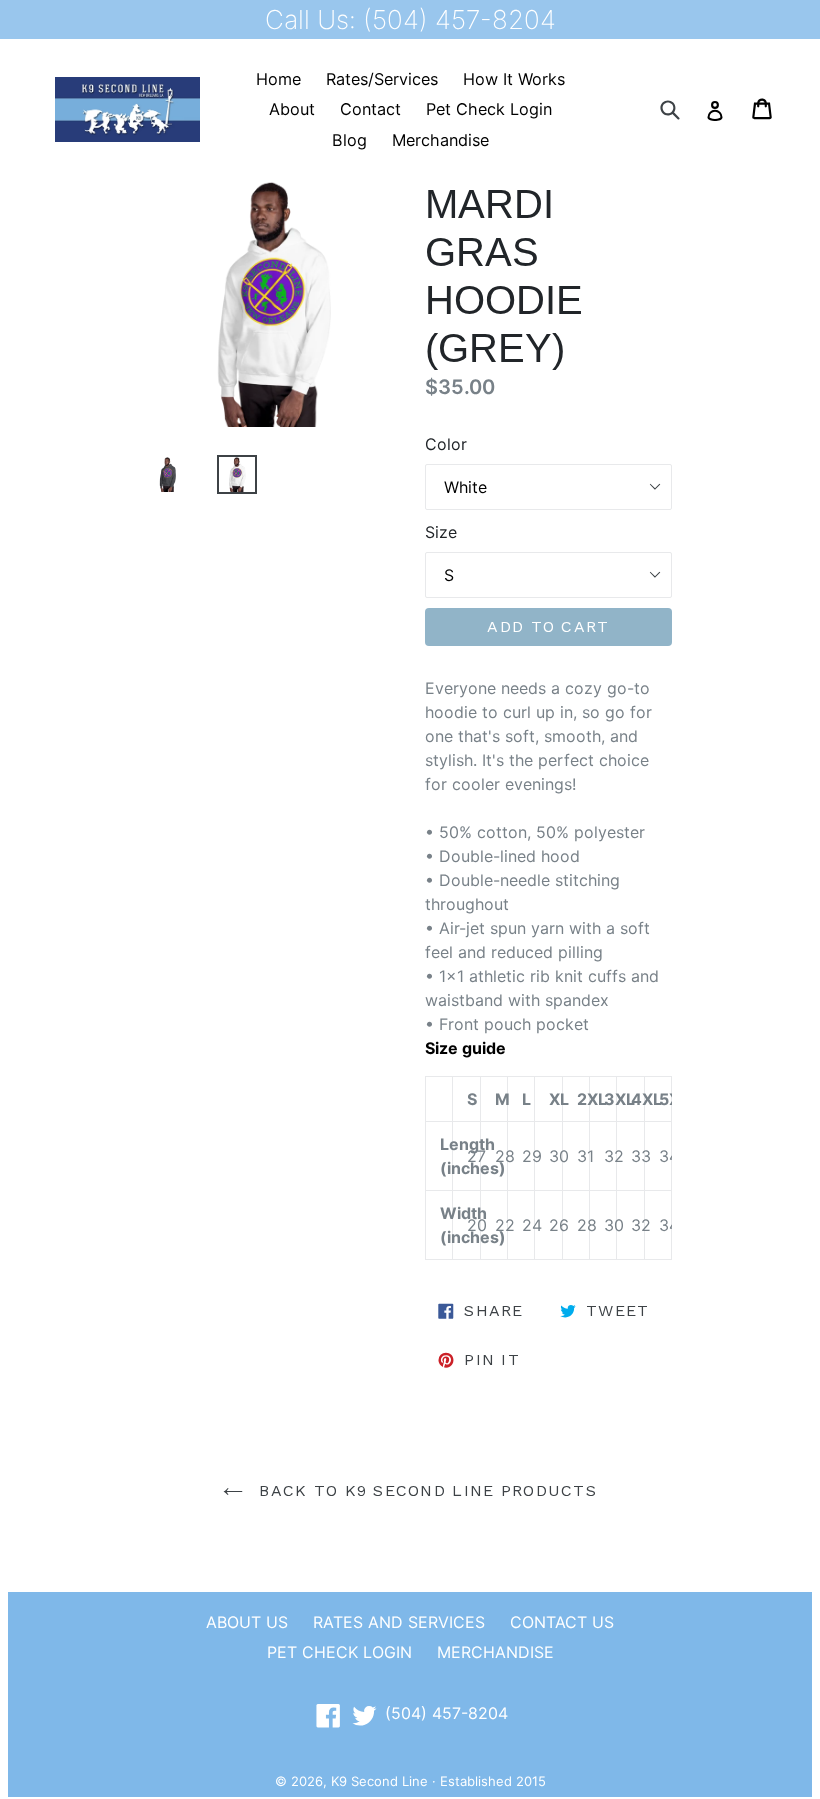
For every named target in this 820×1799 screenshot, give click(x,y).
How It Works (514, 79)
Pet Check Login (489, 109)
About (292, 109)
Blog (349, 140)
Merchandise (440, 140)
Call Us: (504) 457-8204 (410, 19)
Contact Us (562, 1622)
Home (278, 79)
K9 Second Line (379, 1781)
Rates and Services (399, 1622)
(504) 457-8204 (446, 1713)
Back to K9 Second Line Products (425, 1490)
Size (441, 532)
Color (446, 444)
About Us (247, 1622)
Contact (370, 109)
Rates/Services (382, 79)
